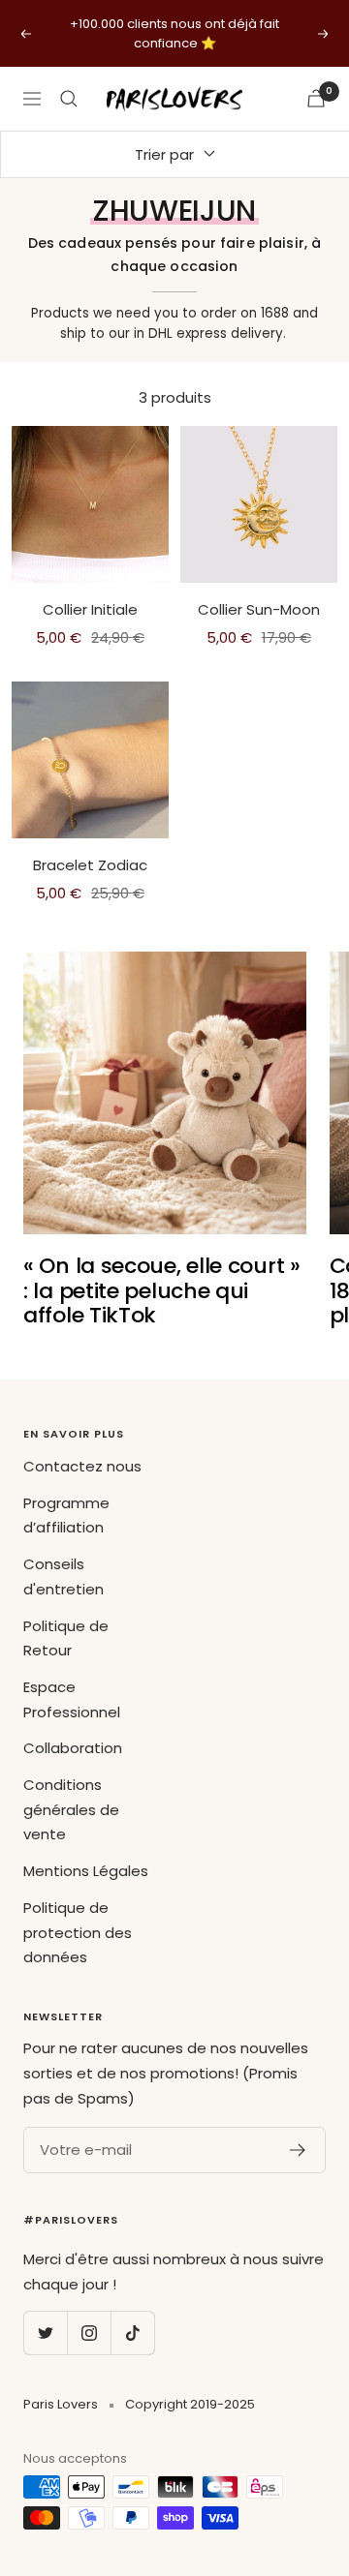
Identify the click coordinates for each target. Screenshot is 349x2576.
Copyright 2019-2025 (190, 2404)
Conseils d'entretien (63, 1576)
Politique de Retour (66, 1638)
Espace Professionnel (72, 1699)
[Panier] (316, 98)
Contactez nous (82, 1466)
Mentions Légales (86, 1871)
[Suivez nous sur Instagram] (89, 2333)
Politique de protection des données (78, 1932)
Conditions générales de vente (71, 1809)
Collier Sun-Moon (259, 609)
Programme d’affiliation (66, 1515)
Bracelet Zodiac (90, 865)
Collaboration (73, 1748)
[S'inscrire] (298, 2150)
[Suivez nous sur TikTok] (132, 2333)
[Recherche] (69, 99)
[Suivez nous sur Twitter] (45, 2333)
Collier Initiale (90, 609)
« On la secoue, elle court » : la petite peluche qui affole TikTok (162, 1290)
